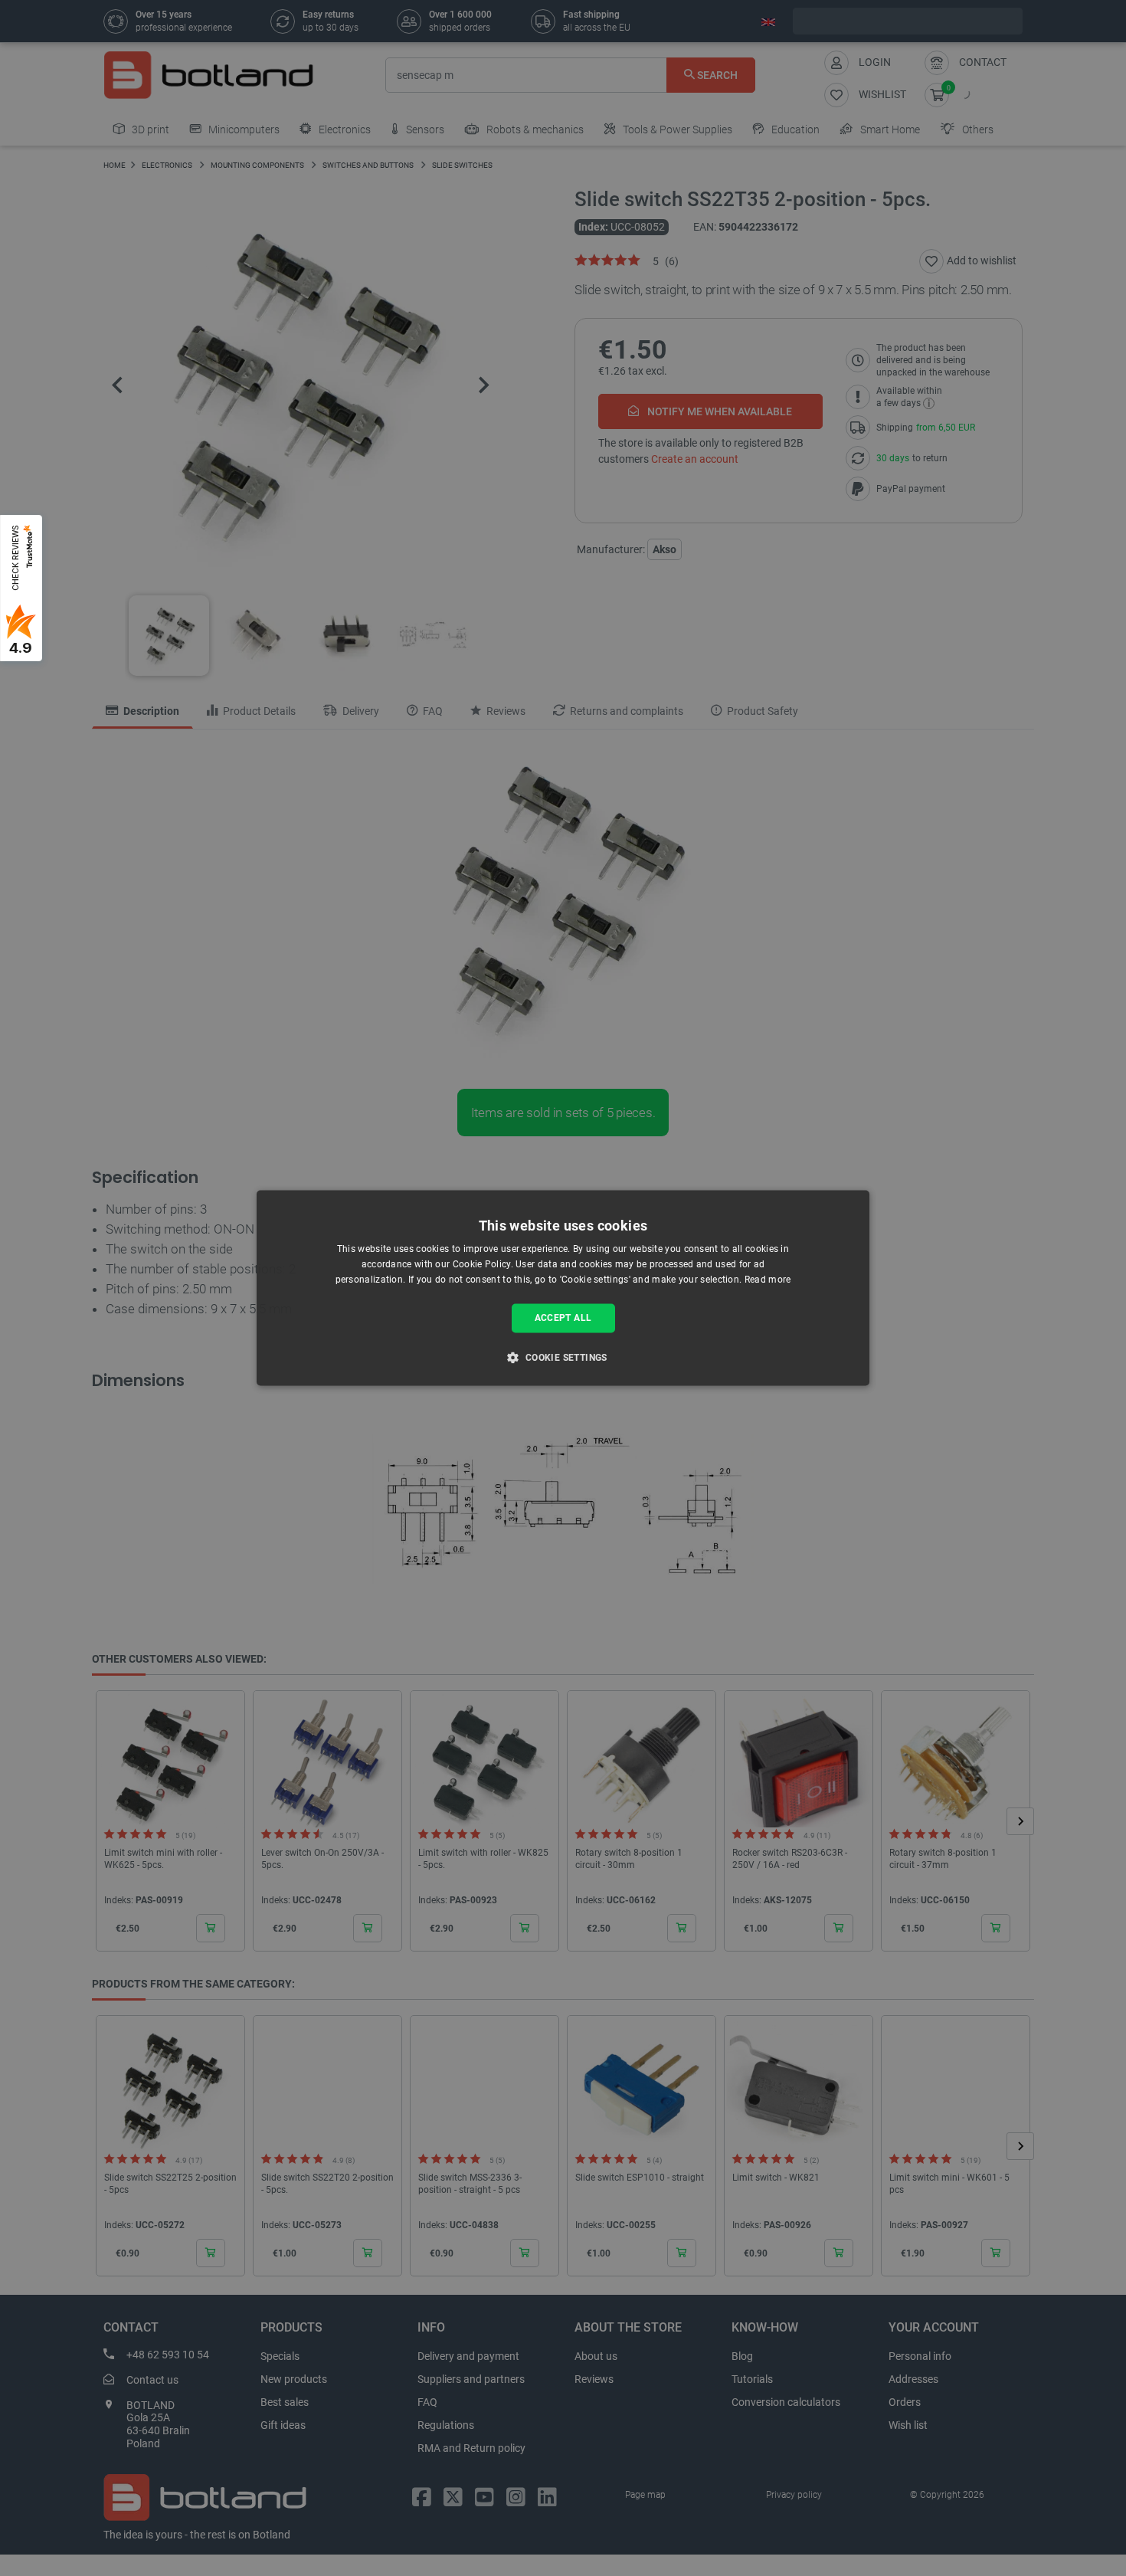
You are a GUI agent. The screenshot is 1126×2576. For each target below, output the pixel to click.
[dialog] (563, 1288)
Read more (768, 1280)
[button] (563, 1358)
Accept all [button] (563, 1318)
